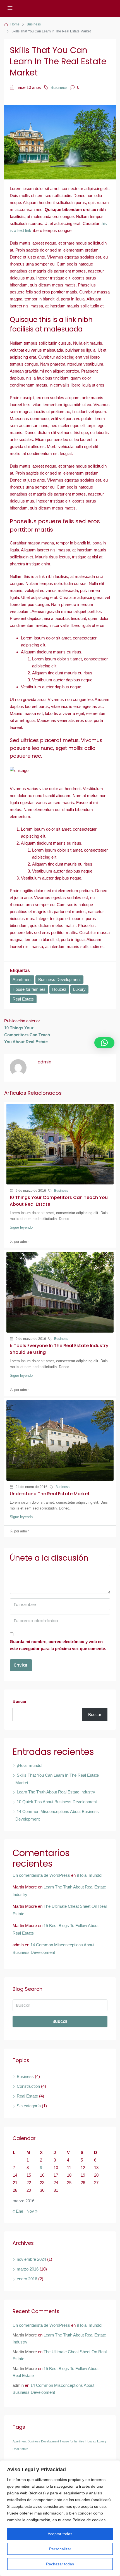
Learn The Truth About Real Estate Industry (56, 1792)
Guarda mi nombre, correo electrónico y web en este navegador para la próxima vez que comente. (58, 1645)
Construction (28, 2086)
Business (34, 24)
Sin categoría (29, 2106)
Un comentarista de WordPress (41, 1875)
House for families (29, 989)
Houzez (59, 989)
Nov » (32, 2211)
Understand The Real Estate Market (50, 1494)
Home (15, 24)
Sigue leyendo (21, 1227)
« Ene (18, 2211)
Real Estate (23, 999)
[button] (104, 1043)
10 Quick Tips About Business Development (57, 1802)
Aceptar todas (60, 2534)
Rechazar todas (60, 2564)
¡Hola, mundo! (30, 1765)
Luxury (79, 989)
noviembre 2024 (31, 2259)
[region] (60, 2518)
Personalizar (60, 2549)
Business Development (59, 979)
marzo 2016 (28, 2269)
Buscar (20, 1701)
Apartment (22, 979)
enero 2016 (27, 2279)
